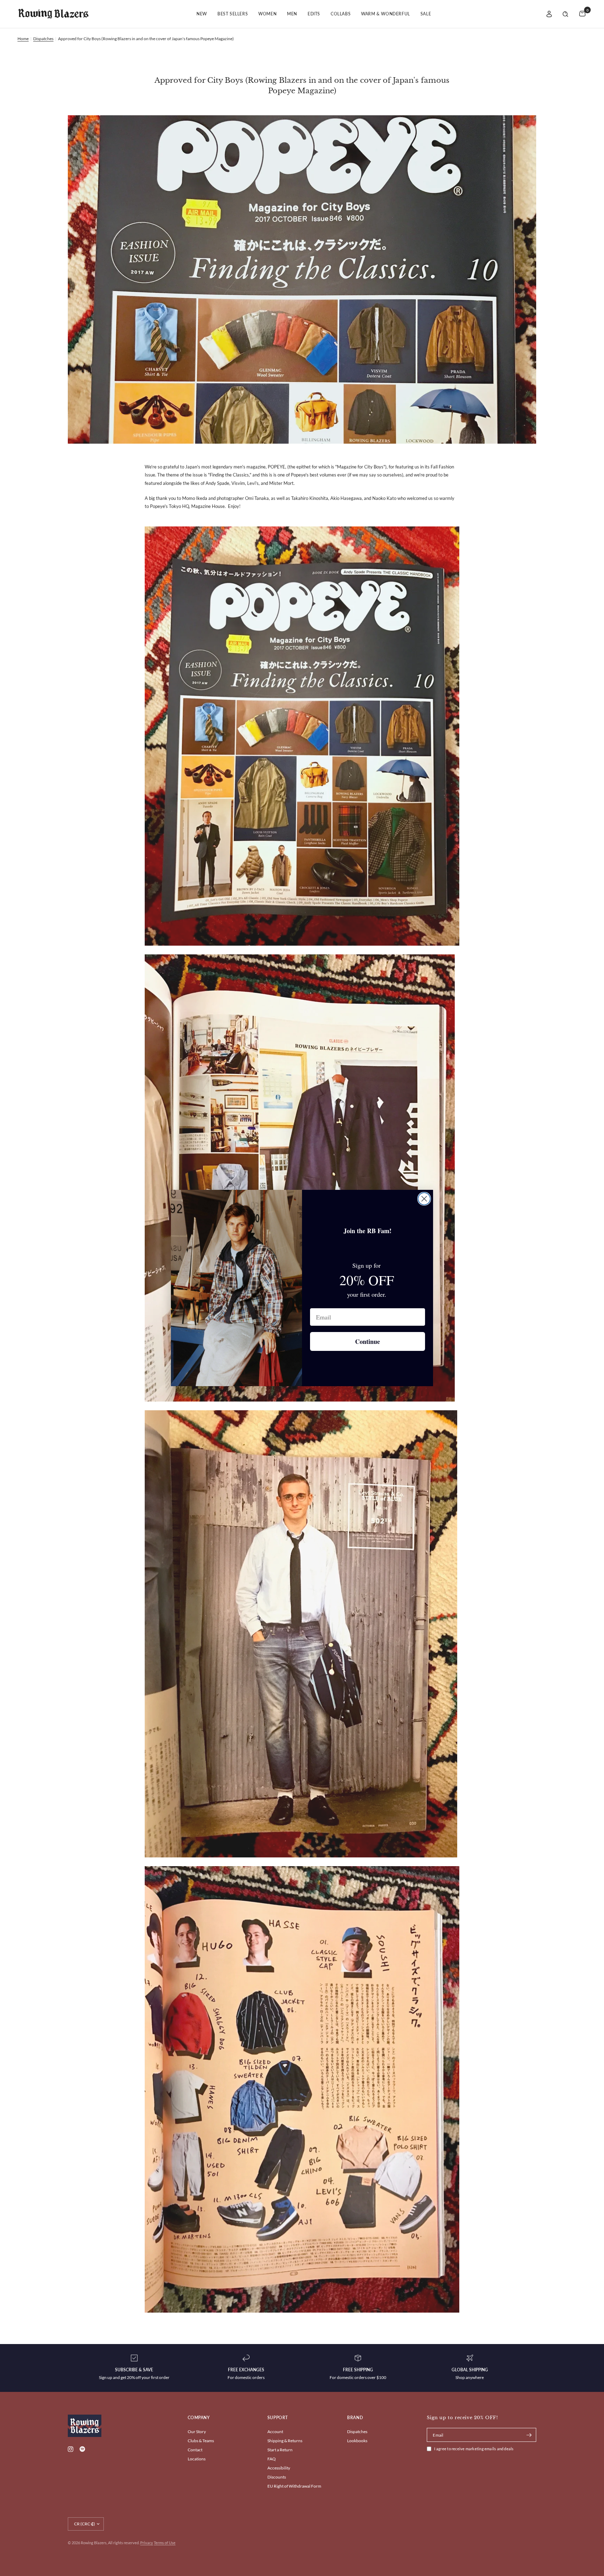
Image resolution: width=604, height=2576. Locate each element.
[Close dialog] (424, 1199)
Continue (368, 1341)
